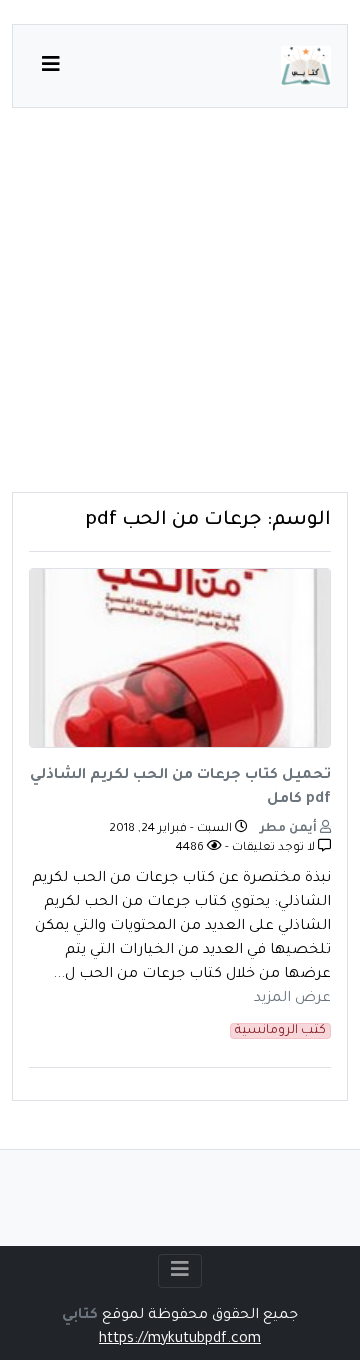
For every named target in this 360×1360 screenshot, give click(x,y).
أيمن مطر (290, 829)
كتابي (80, 1316)
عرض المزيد (292, 999)
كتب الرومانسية (280, 1031)
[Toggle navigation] (180, 1271)
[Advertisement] (180, 312)
